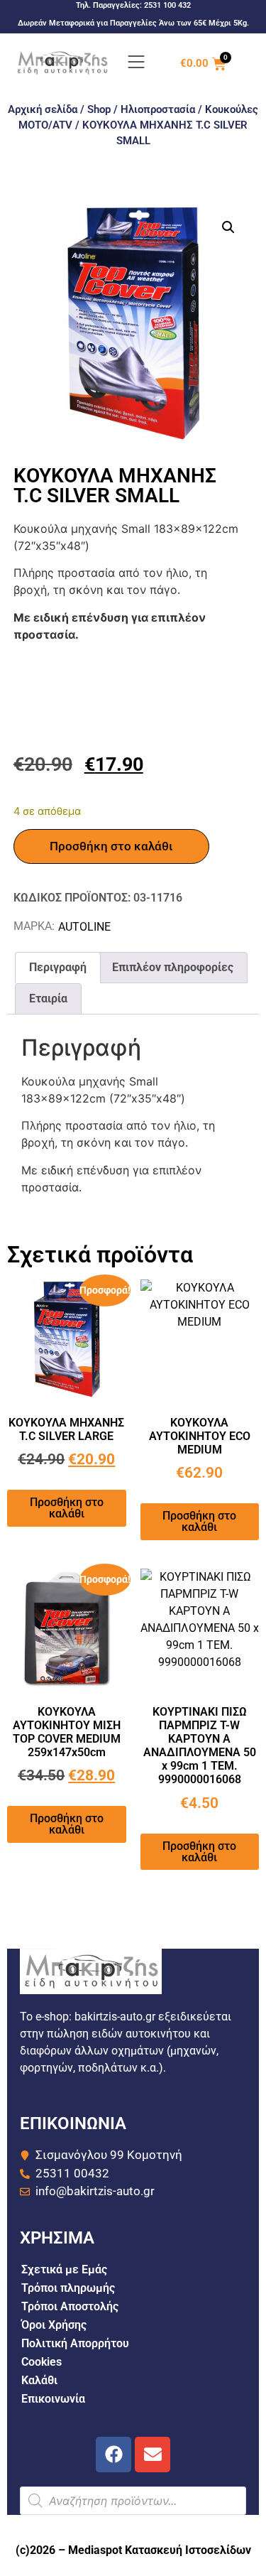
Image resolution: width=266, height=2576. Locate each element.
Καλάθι (39, 2380)
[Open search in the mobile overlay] (133, 2501)
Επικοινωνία (53, 2399)
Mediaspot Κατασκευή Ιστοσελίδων (160, 2550)
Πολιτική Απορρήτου (75, 2343)
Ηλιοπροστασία (158, 109)
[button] (228, 227)
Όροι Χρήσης (54, 2325)
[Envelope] (153, 2455)
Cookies (41, 2362)
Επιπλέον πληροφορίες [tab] (173, 967)
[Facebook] (113, 2455)
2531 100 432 (167, 5)
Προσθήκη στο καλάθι (111, 846)
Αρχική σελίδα (43, 109)
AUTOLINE (84, 927)
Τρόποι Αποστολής (70, 2306)
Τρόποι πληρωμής (68, 2288)
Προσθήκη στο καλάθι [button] (67, 1508)
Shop (99, 109)
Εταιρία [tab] (48, 999)
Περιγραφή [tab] (58, 967)
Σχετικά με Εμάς (64, 2269)
